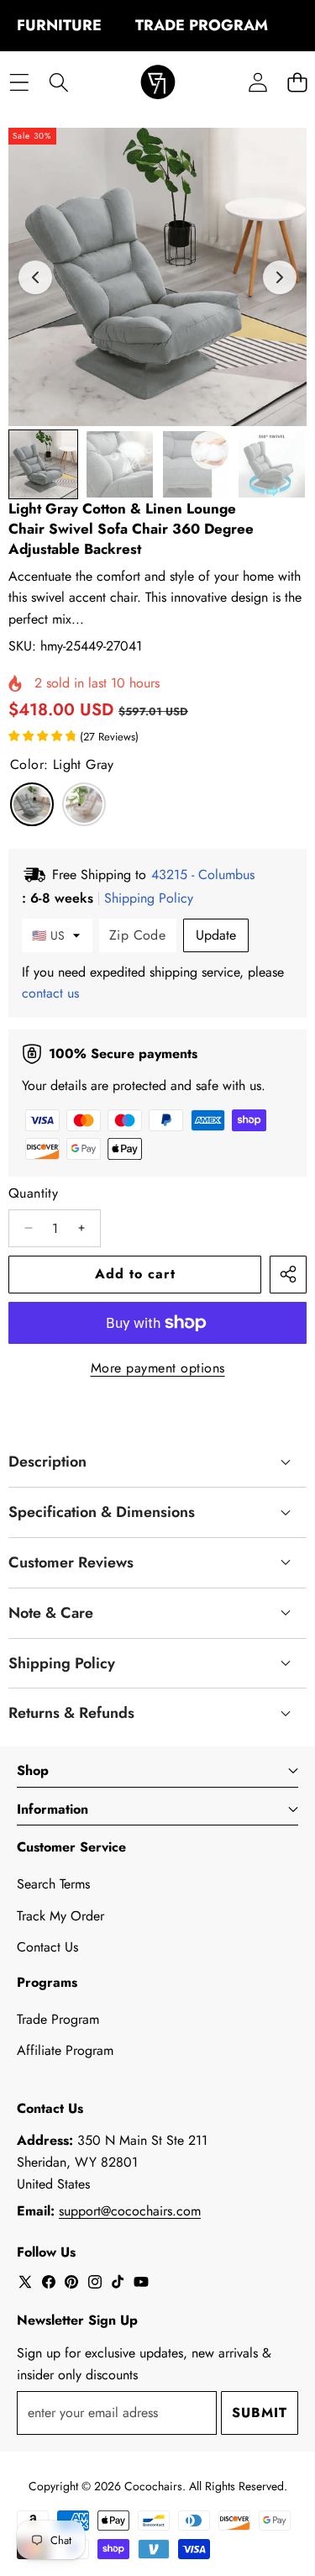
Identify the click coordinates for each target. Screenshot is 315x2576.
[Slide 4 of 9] (272, 464)
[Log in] (257, 83)
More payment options (158, 1368)
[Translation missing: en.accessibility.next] (280, 277)
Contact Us (47, 1947)
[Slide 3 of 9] (196, 464)
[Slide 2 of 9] (120, 464)
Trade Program (58, 2019)
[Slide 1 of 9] (43, 464)
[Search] (58, 83)
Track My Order (60, 1916)
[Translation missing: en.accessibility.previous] (35, 277)
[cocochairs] (158, 83)
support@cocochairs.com (130, 2211)
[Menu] (19, 83)
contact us (50, 993)
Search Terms (53, 1884)
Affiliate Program (65, 2050)
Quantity (33, 1193)
